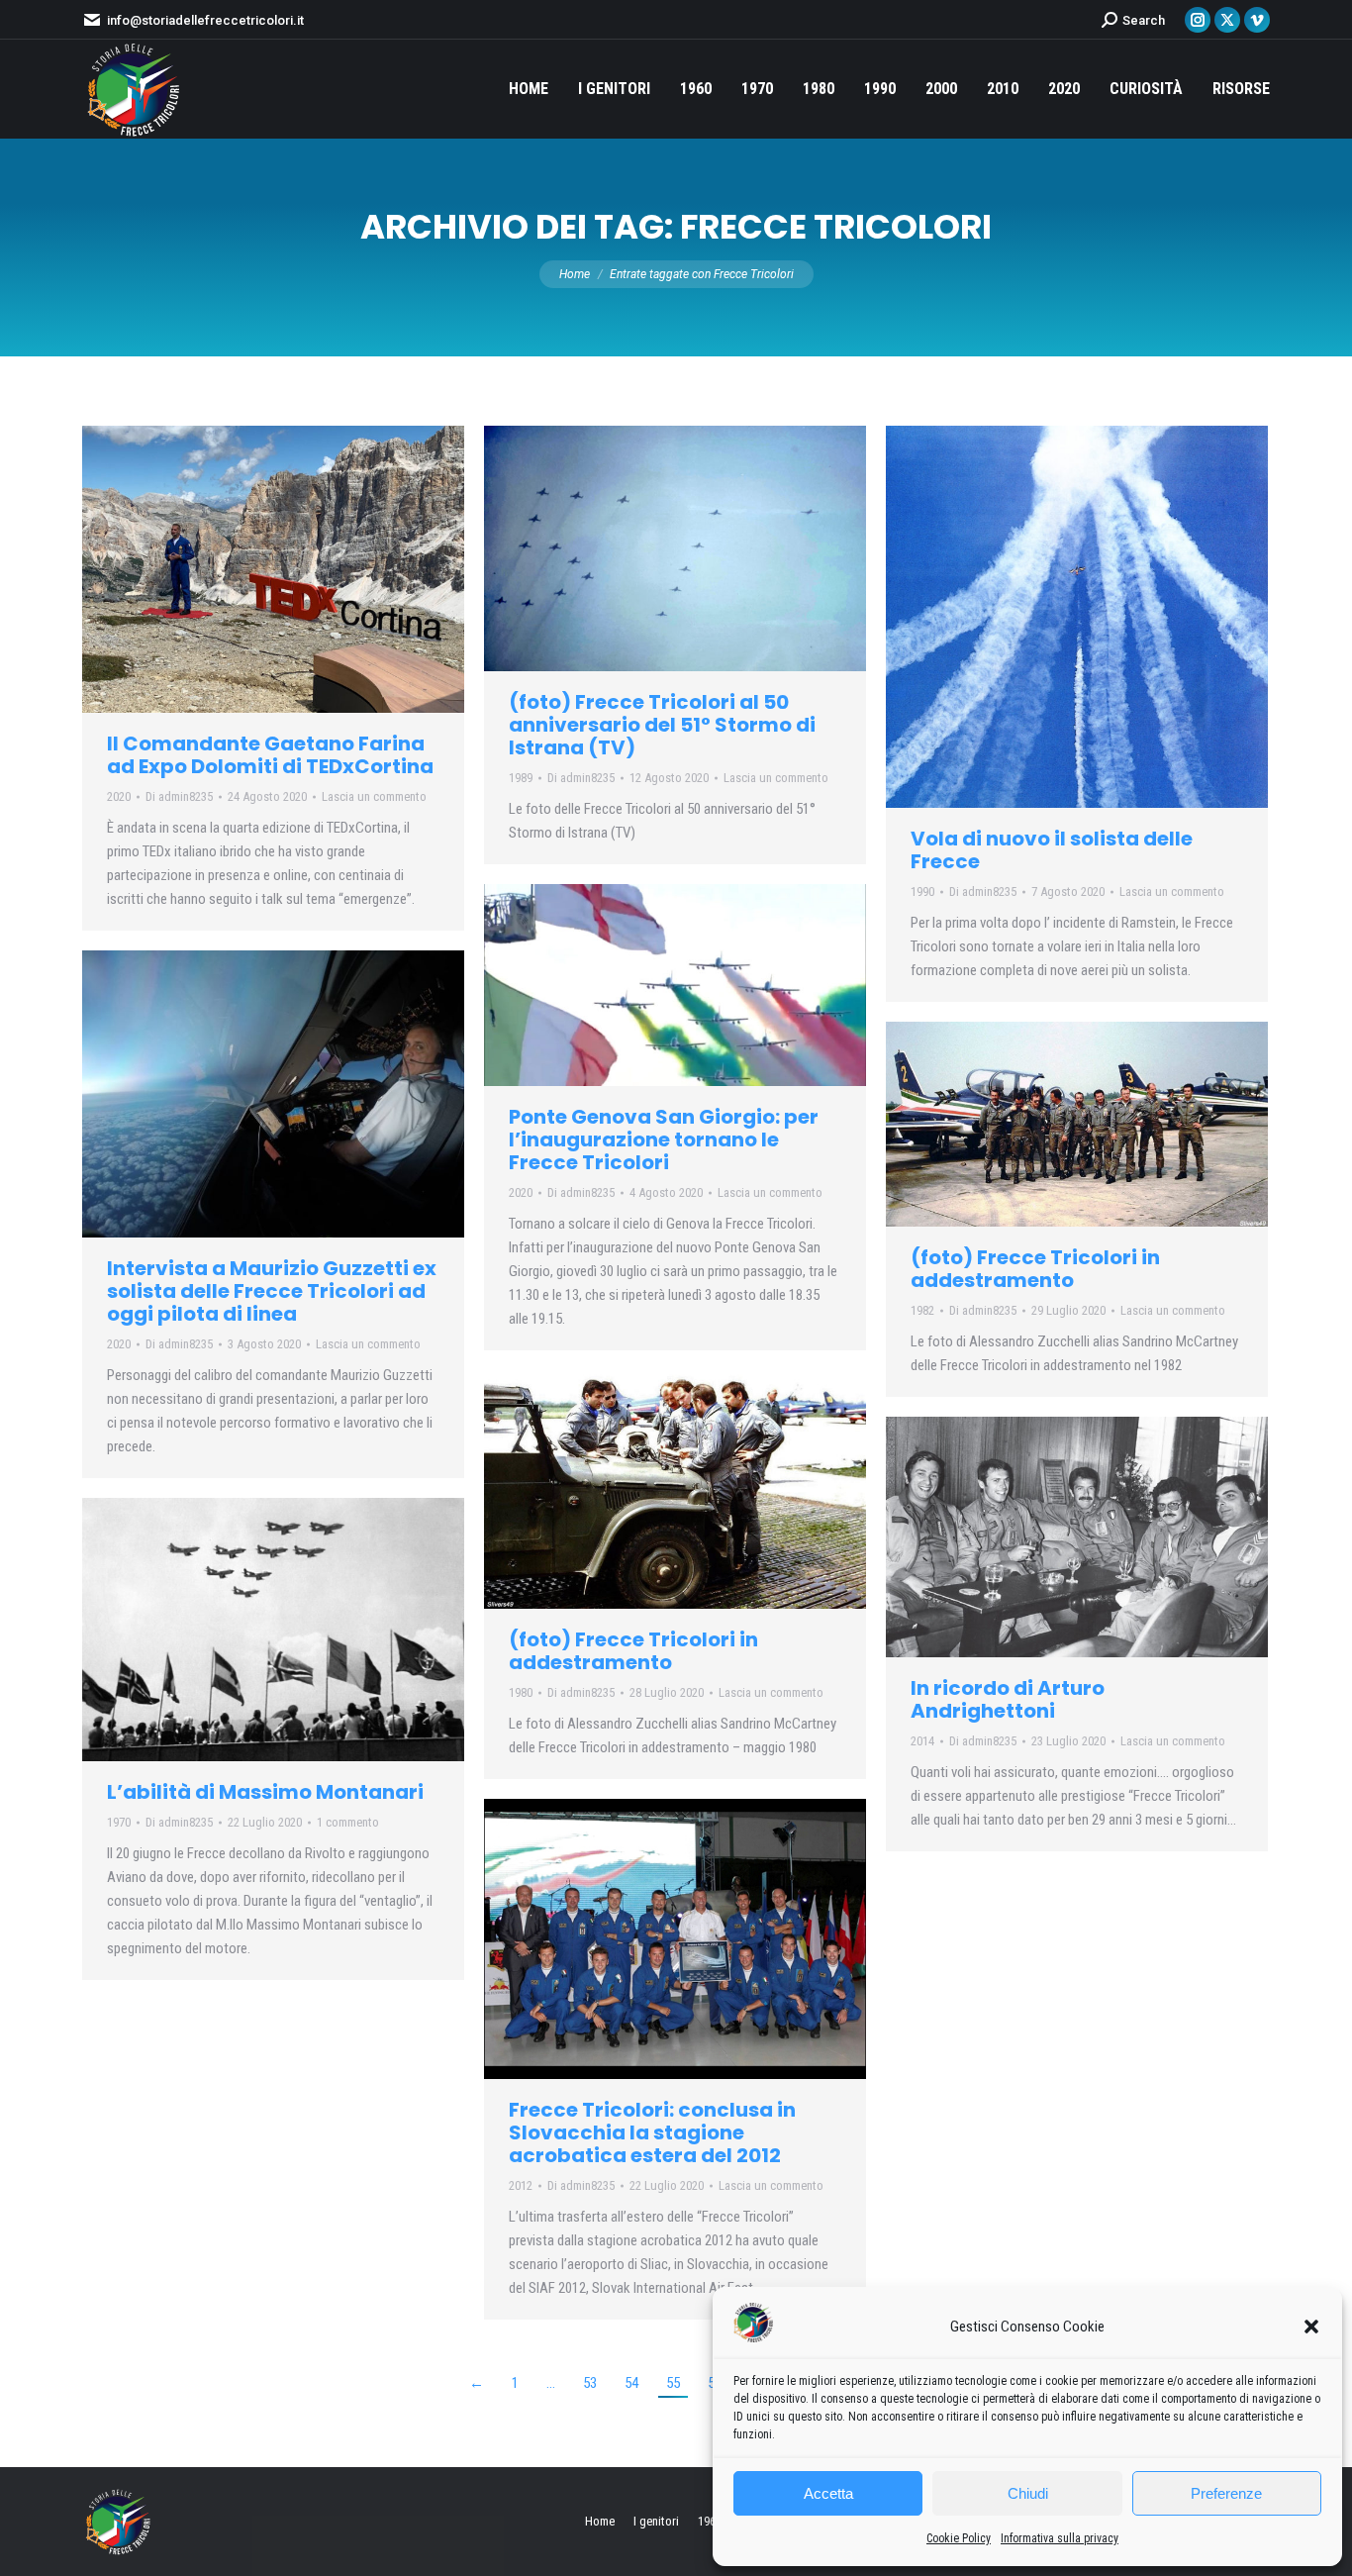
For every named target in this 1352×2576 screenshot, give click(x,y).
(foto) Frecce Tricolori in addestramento (1035, 1269)
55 (673, 2383)
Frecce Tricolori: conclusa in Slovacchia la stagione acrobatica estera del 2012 (652, 2132)
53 (590, 2383)
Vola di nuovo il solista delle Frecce (1052, 850)
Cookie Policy (959, 2538)
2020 (119, 796)
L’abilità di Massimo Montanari (265, 1792)
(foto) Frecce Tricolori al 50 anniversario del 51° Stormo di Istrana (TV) (662, 725)
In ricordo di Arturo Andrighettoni (1008, 1699)
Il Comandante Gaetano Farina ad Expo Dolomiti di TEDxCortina (270, 755)
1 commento (348, 1822)
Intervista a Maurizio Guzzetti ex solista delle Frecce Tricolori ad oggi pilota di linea (272, 1291)
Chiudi (1028, 2493)
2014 (922, 1741)
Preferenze (1226, 2493)
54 (631, 2383)
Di (179, 796)
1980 (521, 1692)
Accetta (828, 2493)
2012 (521, 2185)
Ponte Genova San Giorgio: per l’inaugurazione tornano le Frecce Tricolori (664, 1139)
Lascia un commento (374, 796)
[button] (1311, 2327)
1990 (922, 892)
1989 (521, 778)
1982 (922, 1310)
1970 (119, 1822)
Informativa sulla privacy (1060, 2538)
